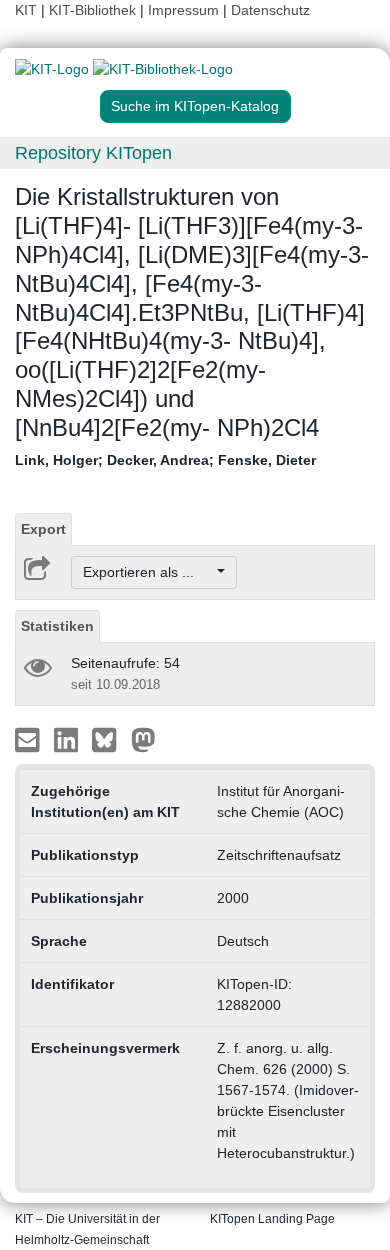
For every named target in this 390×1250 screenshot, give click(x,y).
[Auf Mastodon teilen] (143, 739)
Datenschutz (270, 10)
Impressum (183, 10)
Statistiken (57, 626)
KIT (26, 10)
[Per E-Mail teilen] (29, 739)
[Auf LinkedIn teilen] (68, 739)
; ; (165, 460)
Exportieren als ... (148, 572)
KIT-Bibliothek (94, 10)
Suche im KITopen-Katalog (195, 106)
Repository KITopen (93, 153)
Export (43, 529)
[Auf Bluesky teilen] (109, 739)
